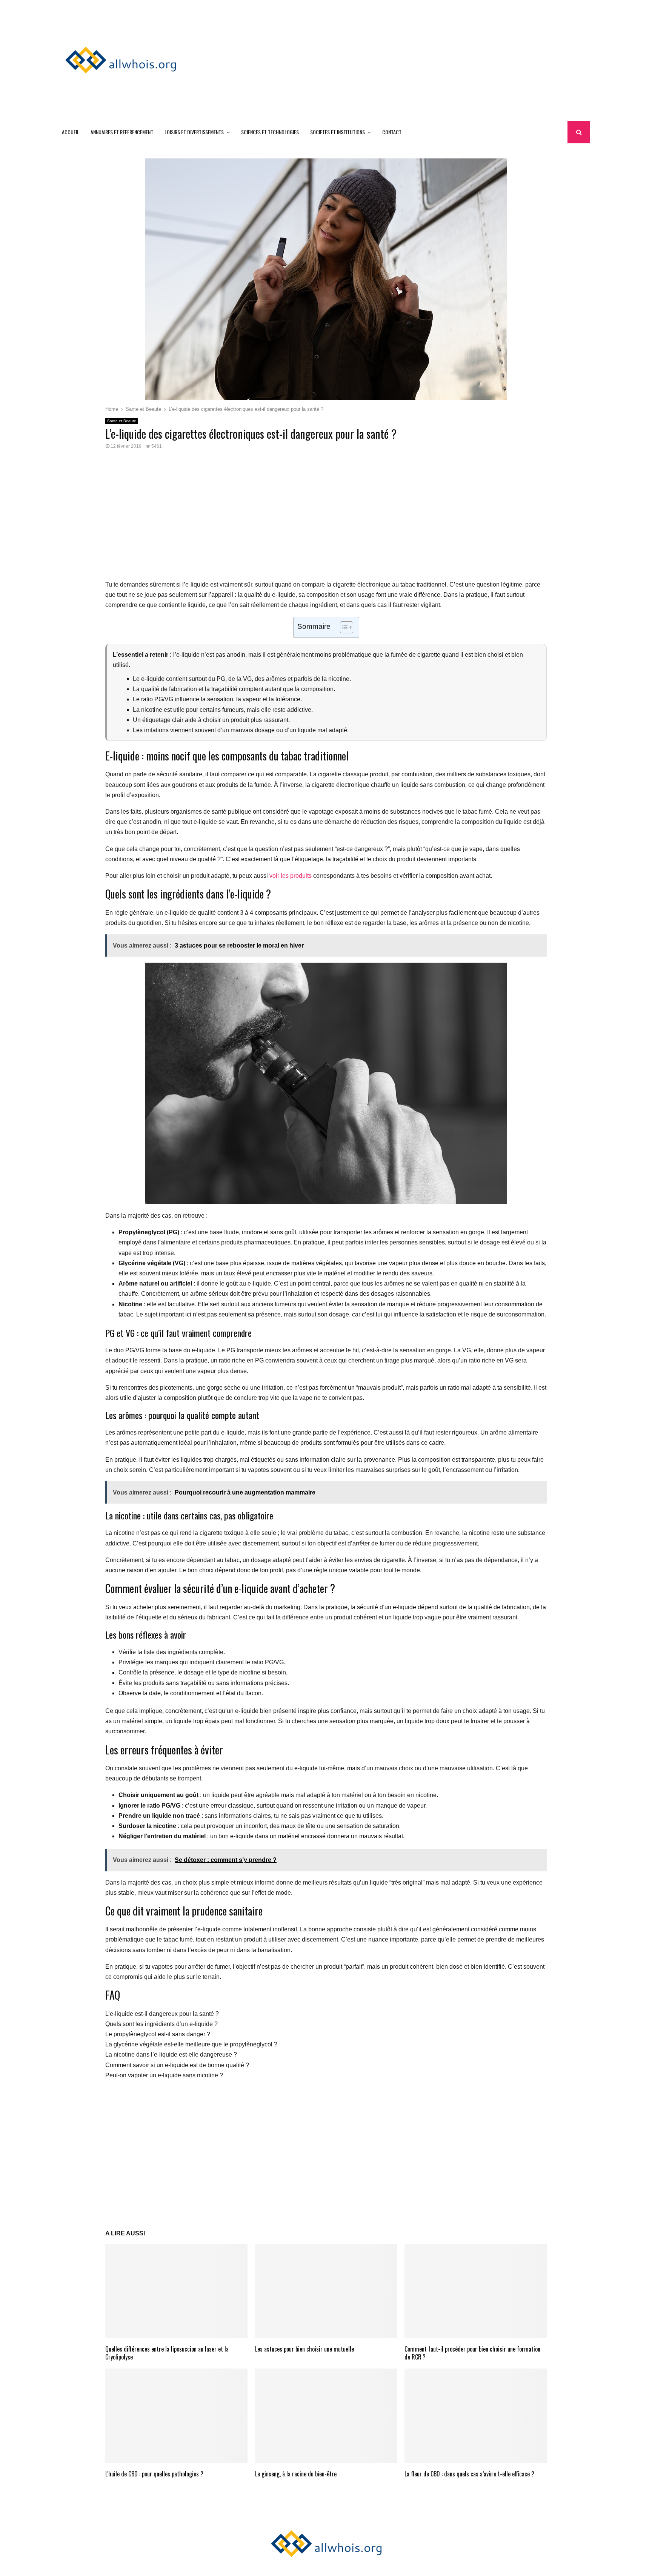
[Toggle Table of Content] (343, 627)
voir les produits (291, 876)
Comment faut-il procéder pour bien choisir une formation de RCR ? (472, 2353)
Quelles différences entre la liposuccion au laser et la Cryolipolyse (167, 2353)
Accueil (71, 132)
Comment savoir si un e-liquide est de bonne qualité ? (177, 2065)
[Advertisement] (453, 60)
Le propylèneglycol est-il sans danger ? (158, 2034)
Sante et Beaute (122, 421)
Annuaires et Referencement (122, 132)
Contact (392, 132)
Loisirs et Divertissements (194, 132)
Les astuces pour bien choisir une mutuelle (304, 2349)
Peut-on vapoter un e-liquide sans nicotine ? (164, 2075)
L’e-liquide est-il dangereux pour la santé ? (162, 2014)
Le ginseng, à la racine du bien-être (296, 2474)
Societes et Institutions (338, 132)
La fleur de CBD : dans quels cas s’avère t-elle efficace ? (469, 2474)
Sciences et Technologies (270, 132)
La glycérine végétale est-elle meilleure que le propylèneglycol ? (191, 2044)
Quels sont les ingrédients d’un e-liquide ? (161, 2024)
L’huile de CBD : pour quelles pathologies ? (154, 2474)
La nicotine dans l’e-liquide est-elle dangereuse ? (171, 2055)
